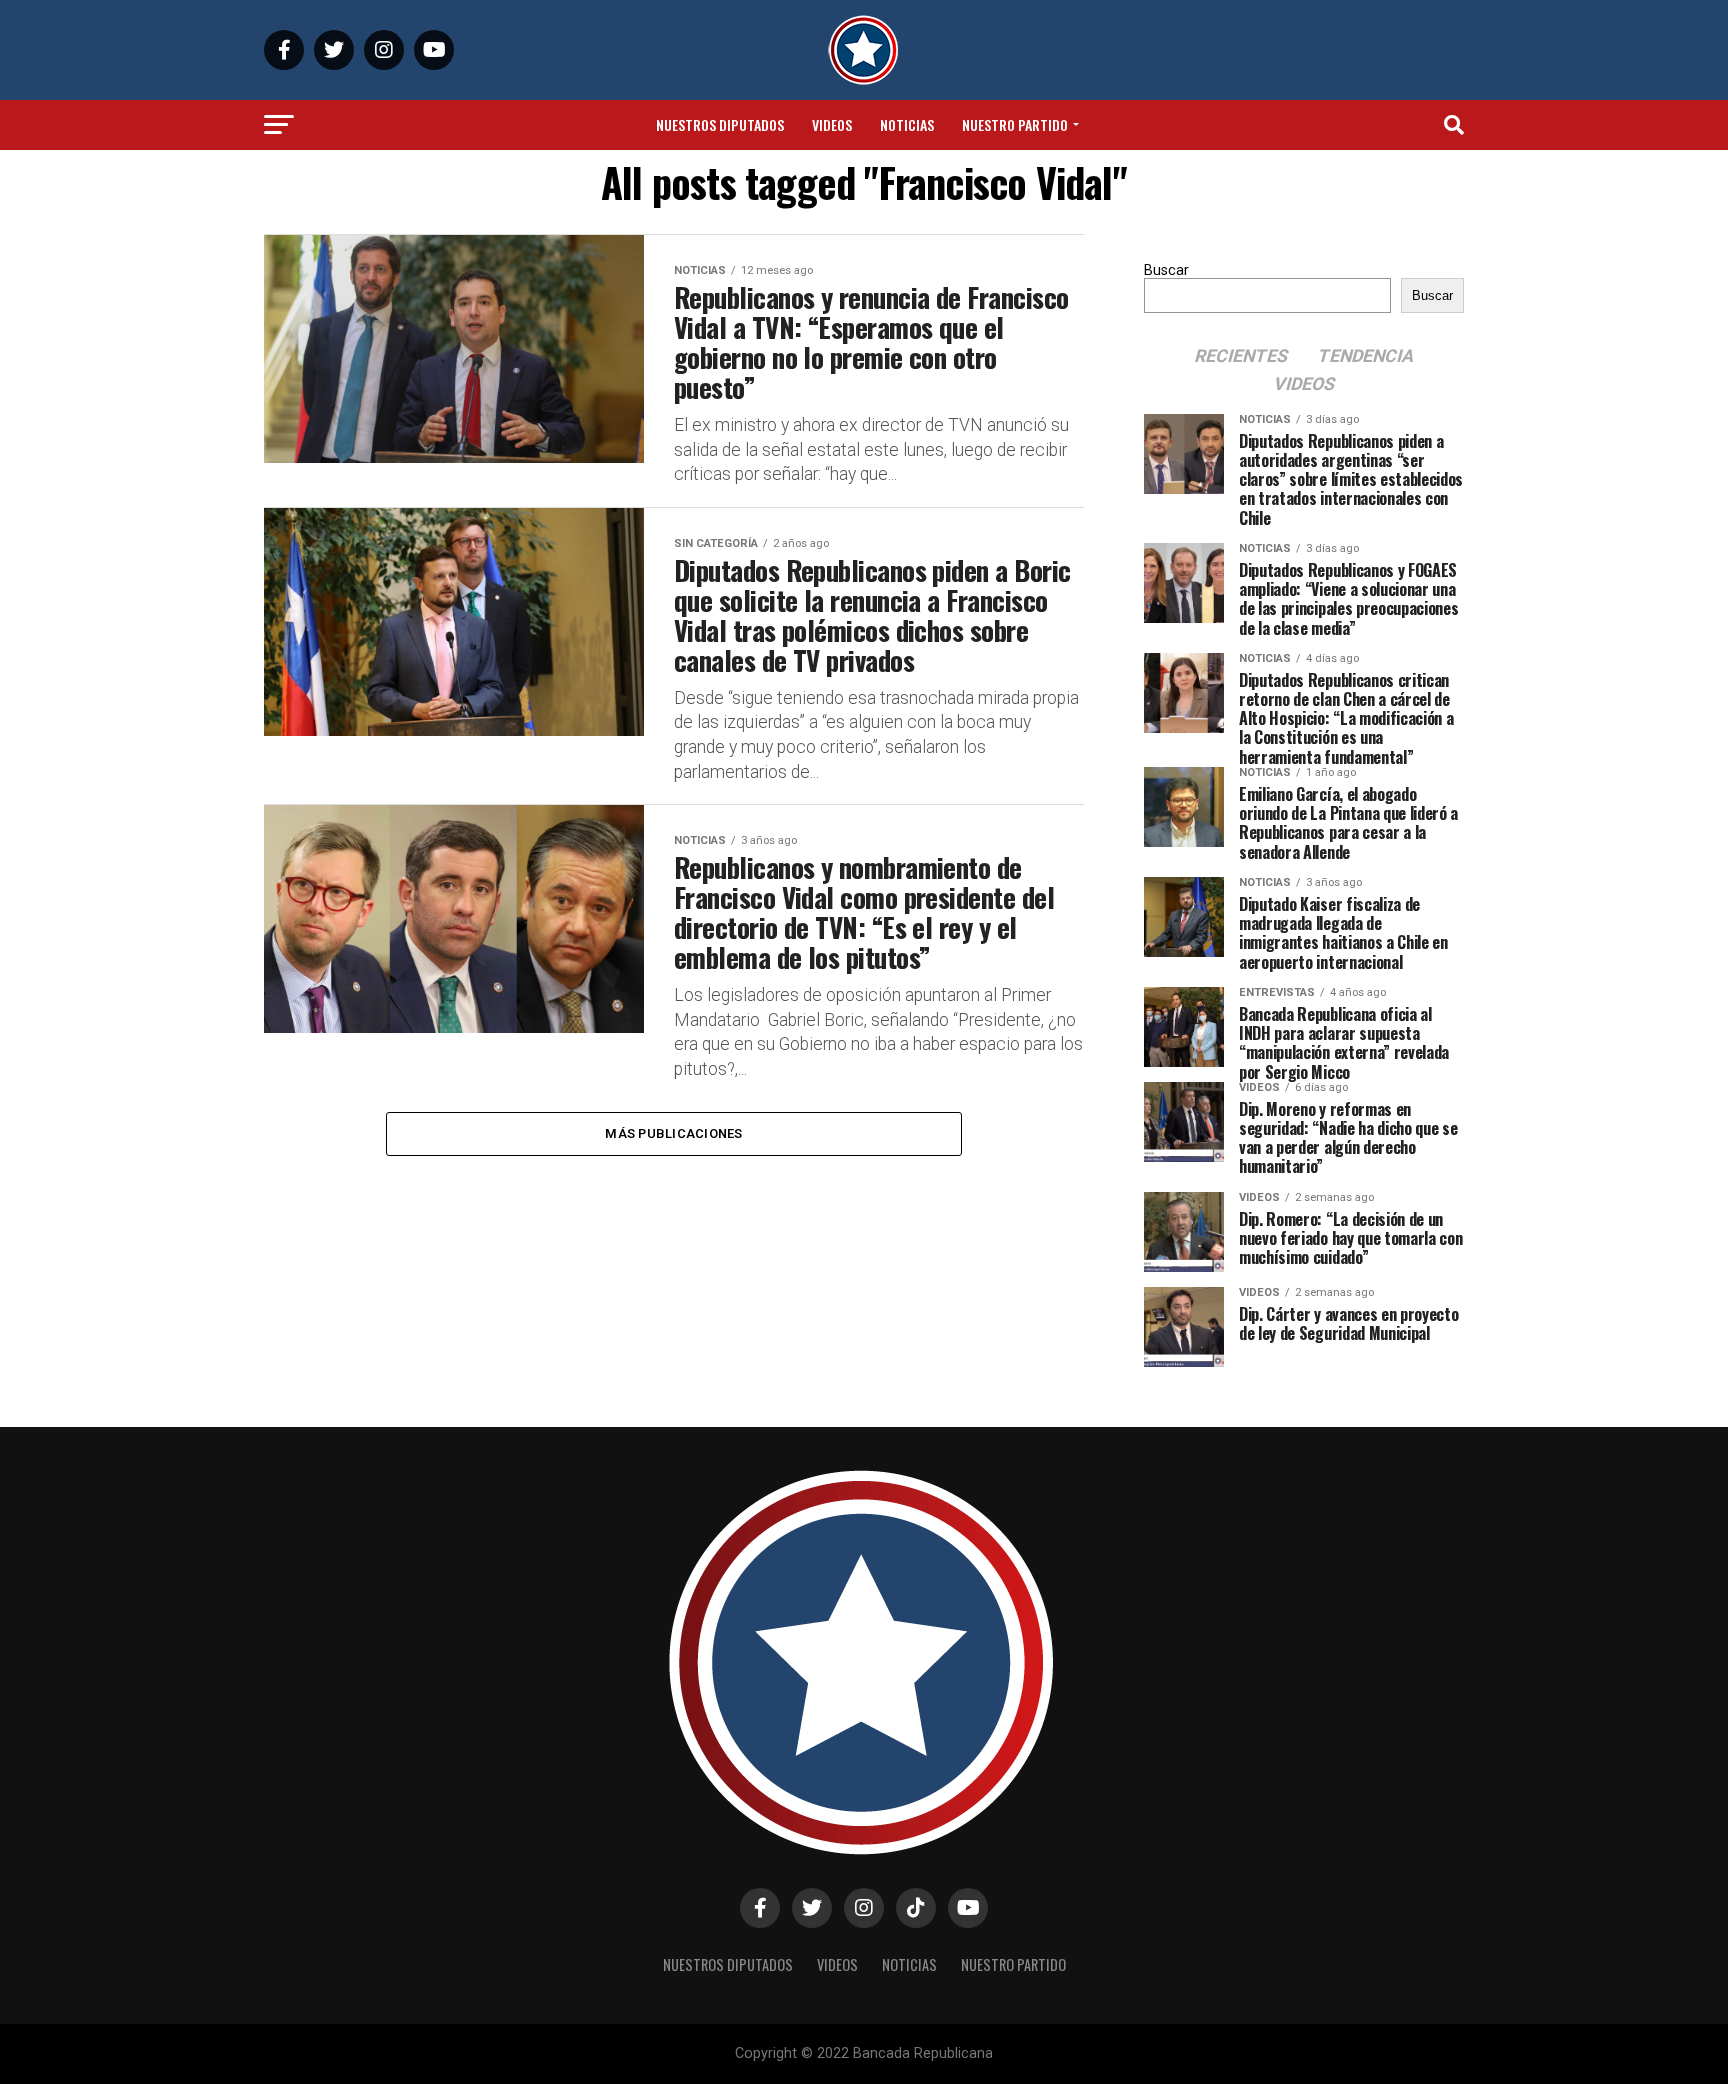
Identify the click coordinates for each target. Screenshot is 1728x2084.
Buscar (1166, 270)
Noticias (907, 124)
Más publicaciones (673, 1133)
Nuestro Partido (1015, 124)
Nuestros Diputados (720, 124)
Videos (832, 124)
